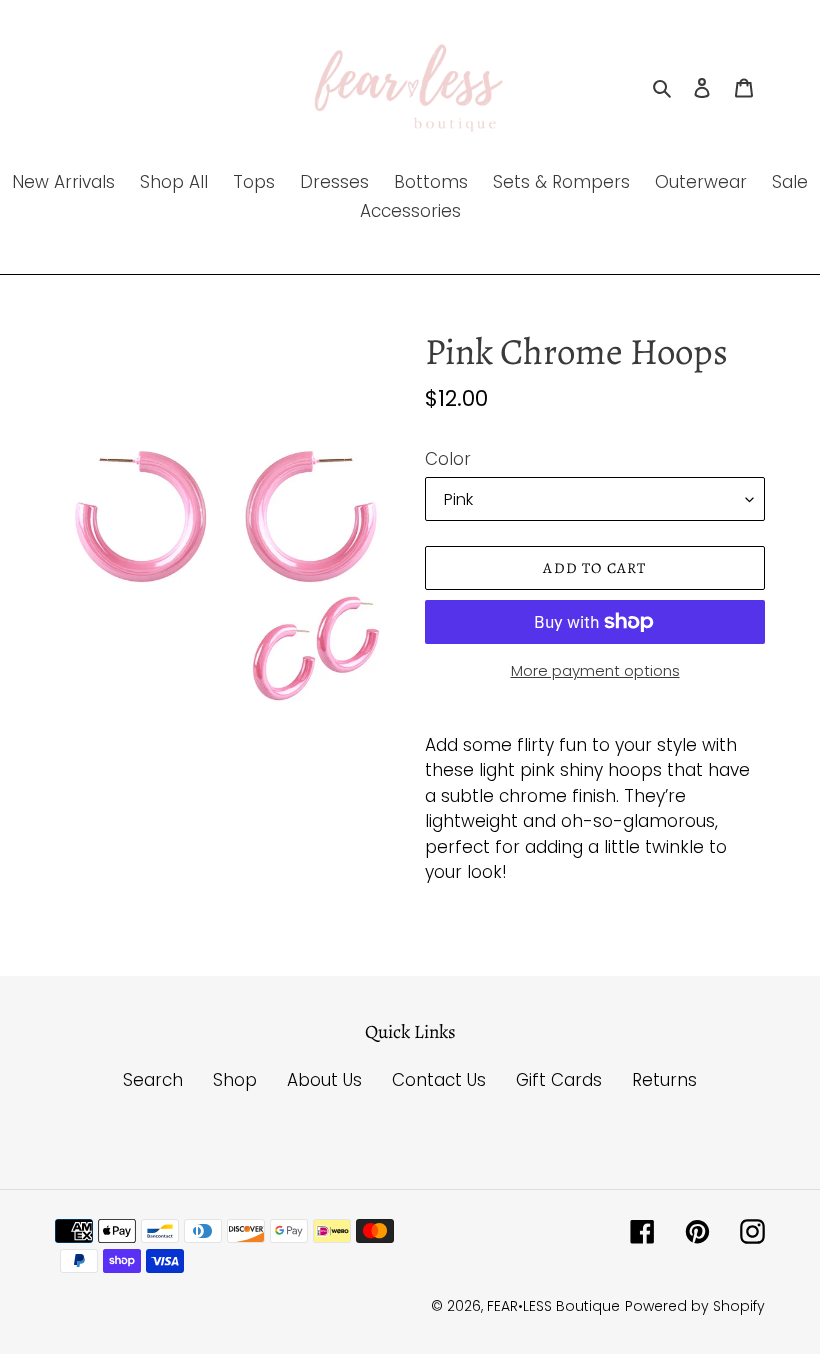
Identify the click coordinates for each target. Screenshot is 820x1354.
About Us (324, 1080)
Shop (235, 1080)
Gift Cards (559, 1080)
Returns (664, 1080)
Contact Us (439, 1080)
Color (448, 459)
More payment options (595, 670)
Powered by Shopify (695, 1306)
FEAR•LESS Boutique (553, 1306)
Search (153, 1080)
